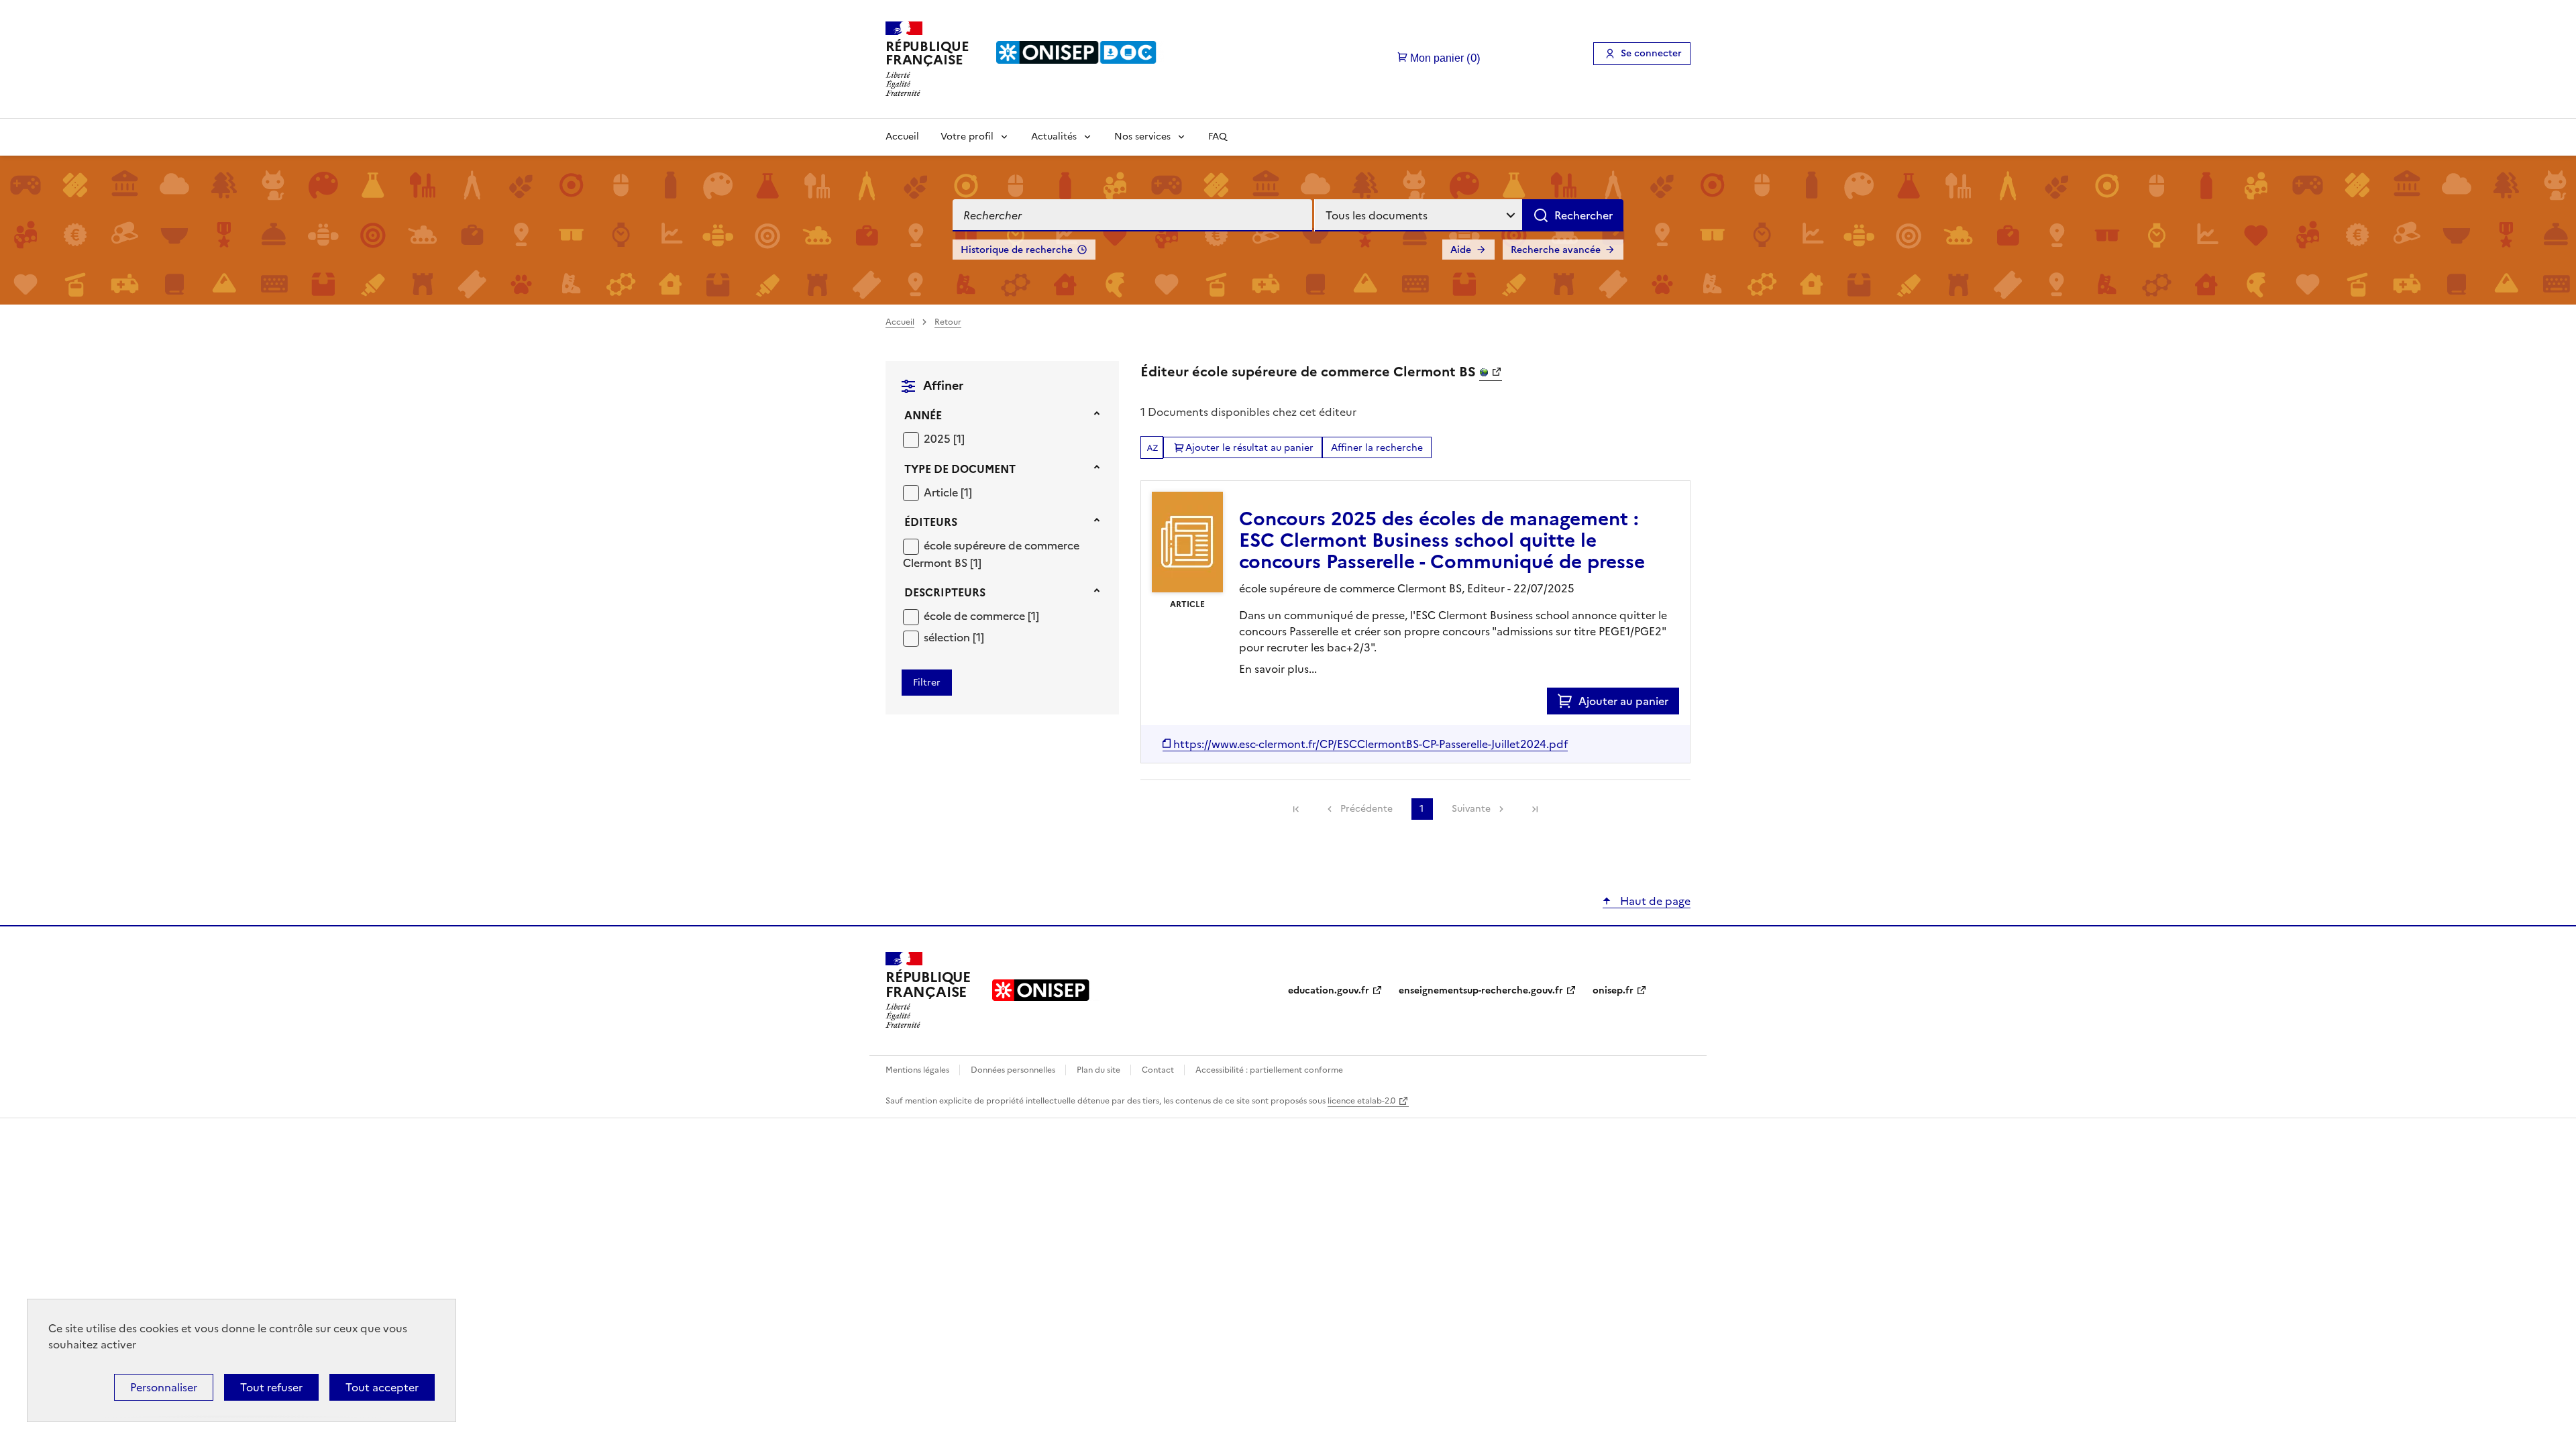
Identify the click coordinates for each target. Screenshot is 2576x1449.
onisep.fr (1613, 990)
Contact (1159, 1070)
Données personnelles (1014, 1070)
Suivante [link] (1471, 809)
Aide (1461, 250)
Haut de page (1654, 901)
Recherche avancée (1556, 250)
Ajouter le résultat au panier (1249, 448)
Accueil (902, 137)
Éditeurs (931, 522)
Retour (948, 322)
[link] (1296, 809)
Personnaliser (164, 1387)
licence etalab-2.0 (1361, 1101)
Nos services (1142, 137)
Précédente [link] (1366, 809)
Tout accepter (382, 1387)
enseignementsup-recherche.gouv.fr (1481, 990)
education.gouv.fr (1329, 990)
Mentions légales (918, 1070)
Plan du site (1099, 1070)
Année (923, 415)
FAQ (1218, 137)
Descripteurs (945, 592)
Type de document (960, 469)
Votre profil (967, 137)
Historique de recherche (1017, 250)
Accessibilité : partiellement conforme (1269, 1070)
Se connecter (1651, 53)
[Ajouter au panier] (1568, 701)
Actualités (1054, 137)
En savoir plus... (1278, 669)
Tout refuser (271, 1387)
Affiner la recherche (1377, 448)
